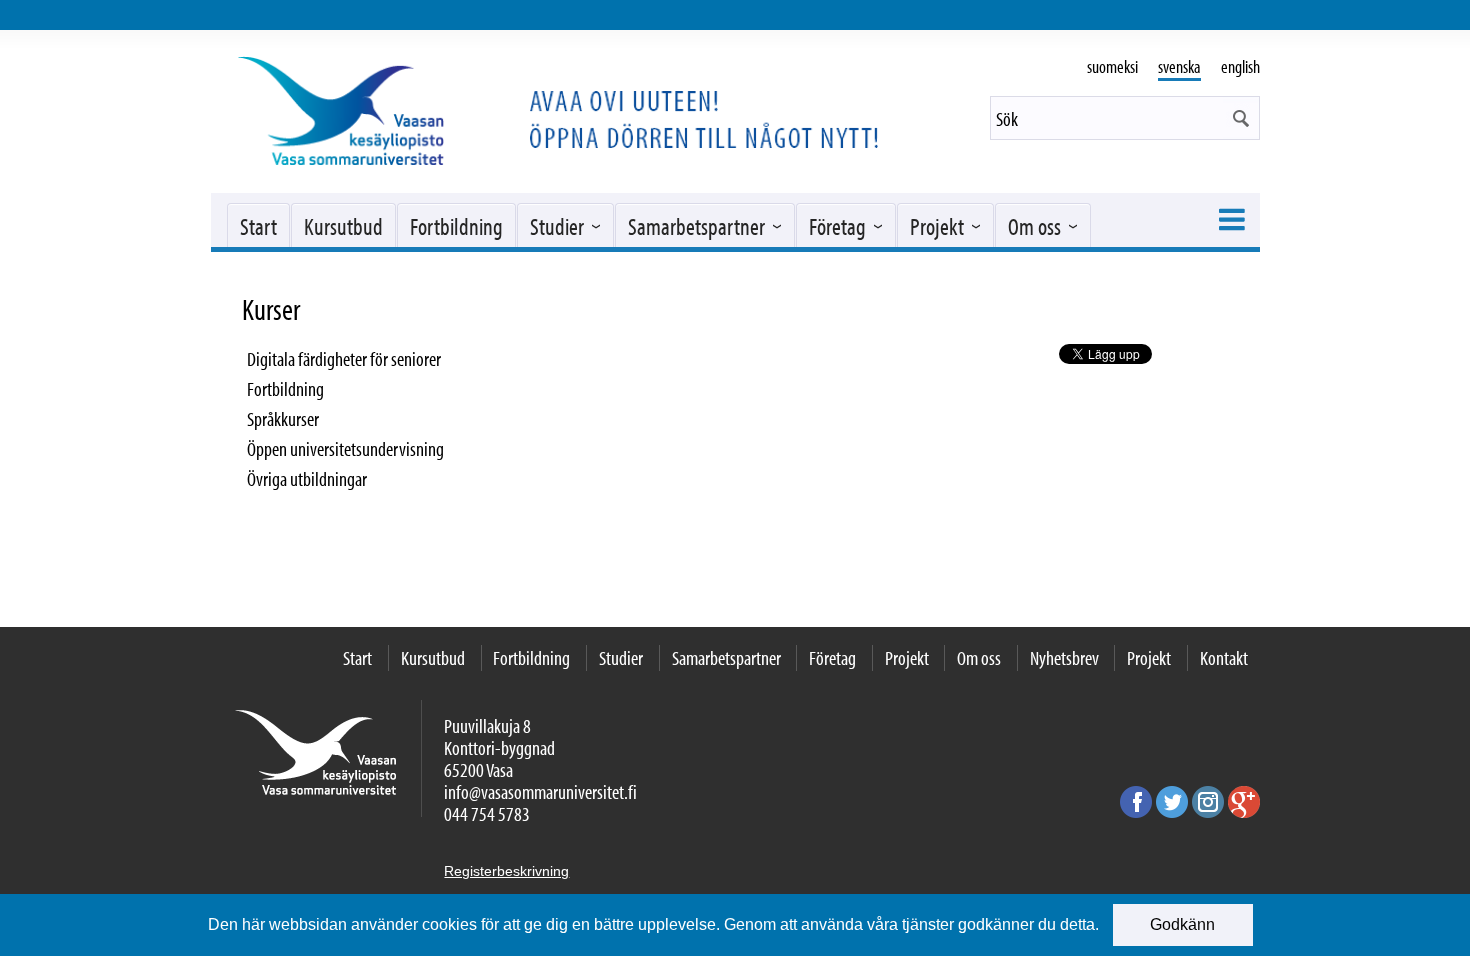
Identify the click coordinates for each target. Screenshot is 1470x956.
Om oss (1034, 226)
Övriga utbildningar (307, 478)
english (1240, 66)
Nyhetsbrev (1064, 657)
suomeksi (1112, 66)
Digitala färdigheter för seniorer (344, 358)
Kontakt (1224, 657)
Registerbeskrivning (506, 871)
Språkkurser (283, 418)
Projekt (937, 226)
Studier (557, 226)
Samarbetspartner (696, 226)
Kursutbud (343, 226)
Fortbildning (456, 226)
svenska (1179, 66)
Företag (837, 226)
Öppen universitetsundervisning (345, 448)
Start (258, 226)
